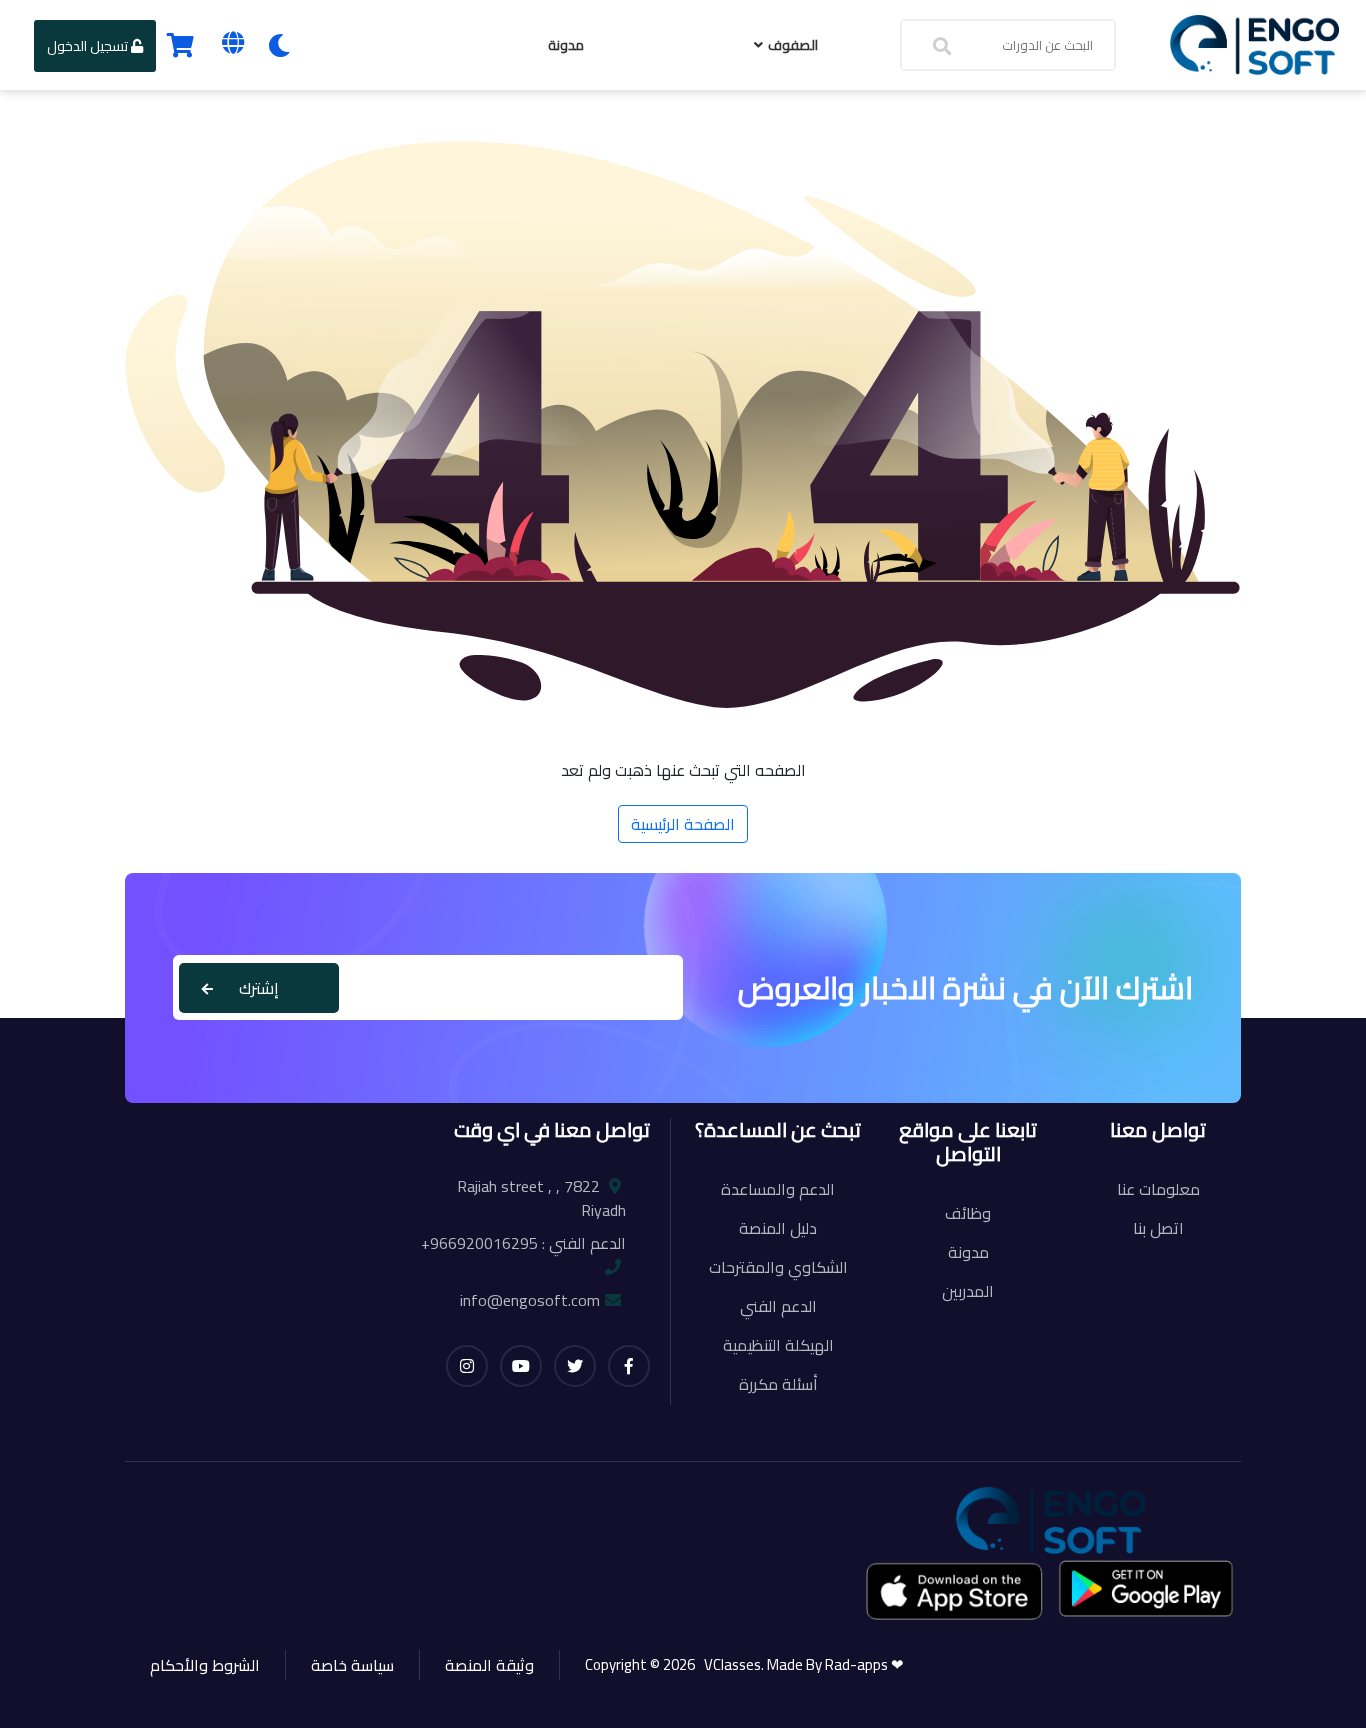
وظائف (968, 1213)
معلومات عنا (1158, 1189)
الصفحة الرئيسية (683, 824)
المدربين (968, 1291)
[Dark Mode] (279, 45)
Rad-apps (858, 1664)
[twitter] (575, 1366)
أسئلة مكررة (778, 1384)
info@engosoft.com (530, 1300)
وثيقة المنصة (489, 1665)
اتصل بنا (1158, 1228)
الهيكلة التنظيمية (778, 1345)
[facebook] (629, 1366)
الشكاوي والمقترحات (778, 1267)
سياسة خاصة (352, 1665)
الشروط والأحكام (205, 1665)
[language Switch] (233, 42)
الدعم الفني (778, 1306)
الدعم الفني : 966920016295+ (523, 1243)
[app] (956, 1590)
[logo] (1254, 43)
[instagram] (467, 1366)
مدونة (566, 45)
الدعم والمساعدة (778, 1189)
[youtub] (521, 1366)
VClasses (729, 1664)
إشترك (259, 988)
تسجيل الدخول (89, 46)
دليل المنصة (778, 1228)
